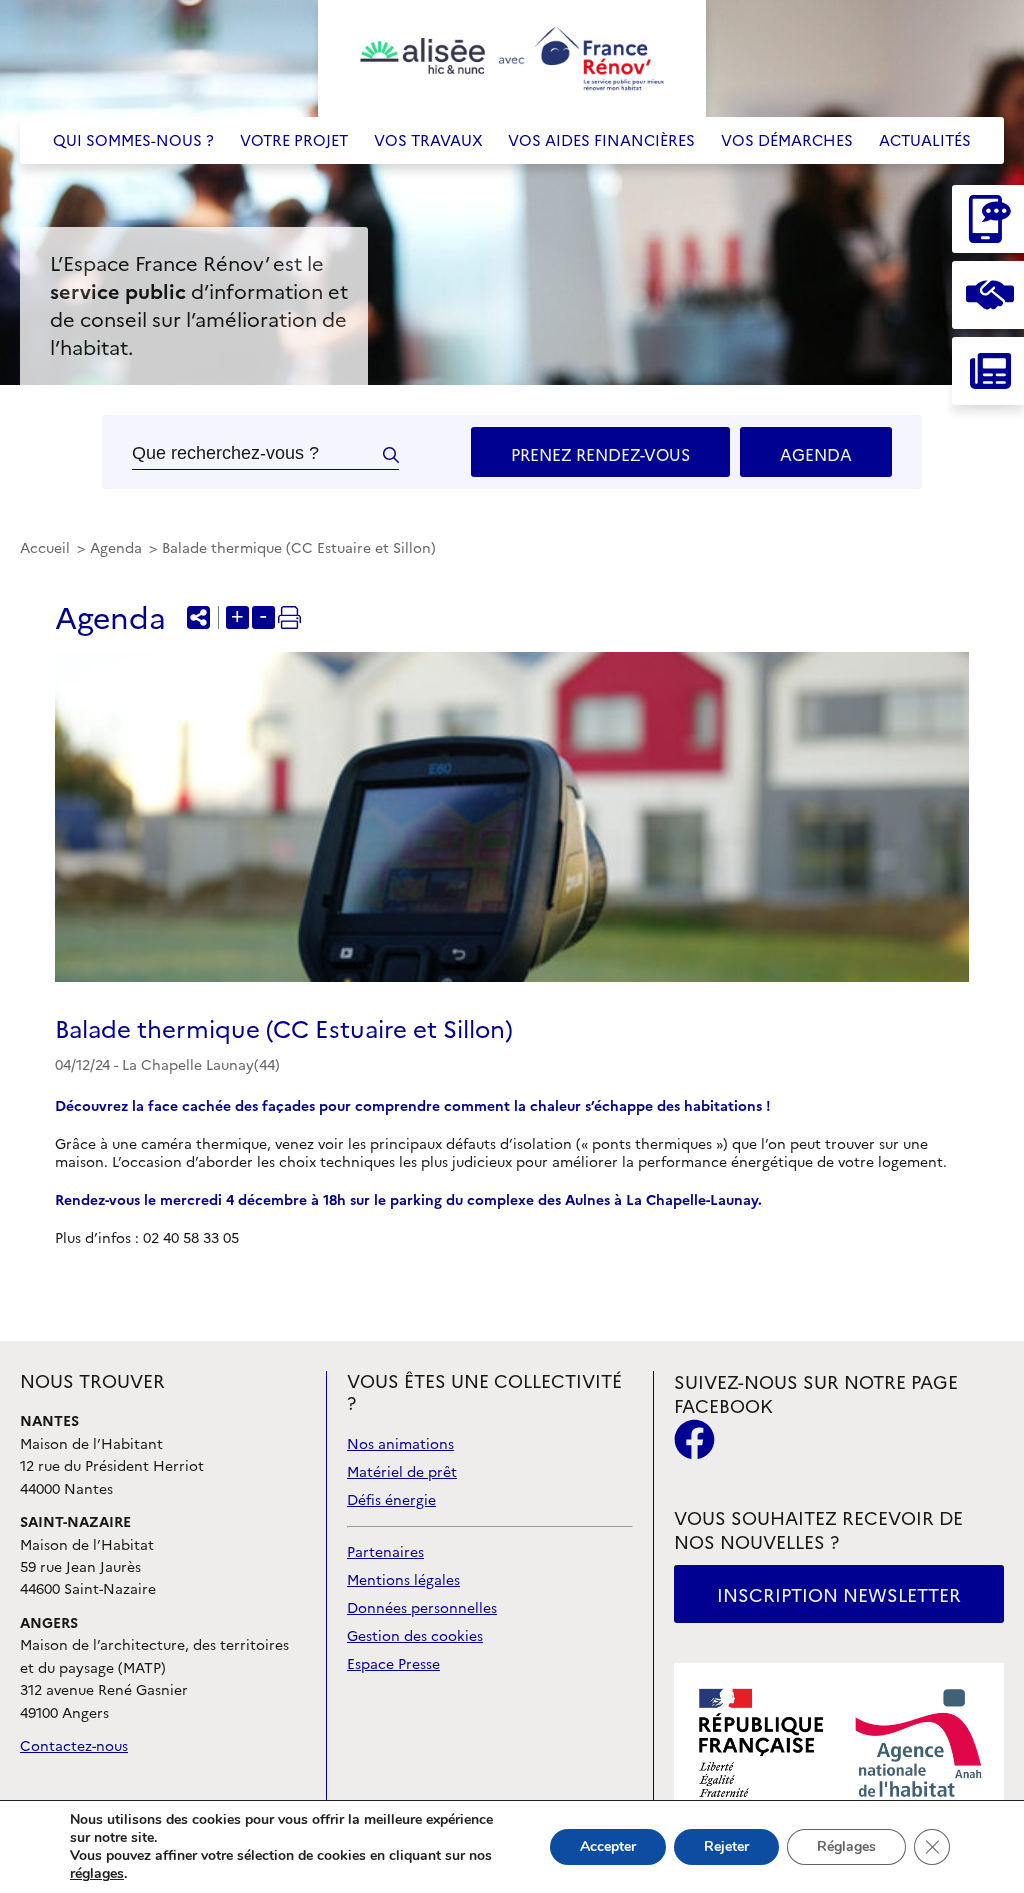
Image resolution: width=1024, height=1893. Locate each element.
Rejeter (726, 1846)
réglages (97, 1874)
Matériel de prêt (402, 1472)
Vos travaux (428, 140)
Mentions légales (403, 1580)
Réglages (846, 1846)
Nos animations (400, 1444)
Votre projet (294, 140)
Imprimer (289, 617)
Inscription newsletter (839, 1595)
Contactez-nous (74, 1746)
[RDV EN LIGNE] (988, 295)
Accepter (608, 1846)
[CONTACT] (988, 219)
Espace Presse (393, 1664)
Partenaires (385, 1552)
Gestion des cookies (415, 1636)
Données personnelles (422, 1608)
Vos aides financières (601, 140)
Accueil (47, 548)
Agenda (816, 455)
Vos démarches (787, 140)
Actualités (925, 140)
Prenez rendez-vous (600, 455)
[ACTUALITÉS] (988, 371)
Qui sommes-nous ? (133, 140)
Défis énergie (391, 1500)
